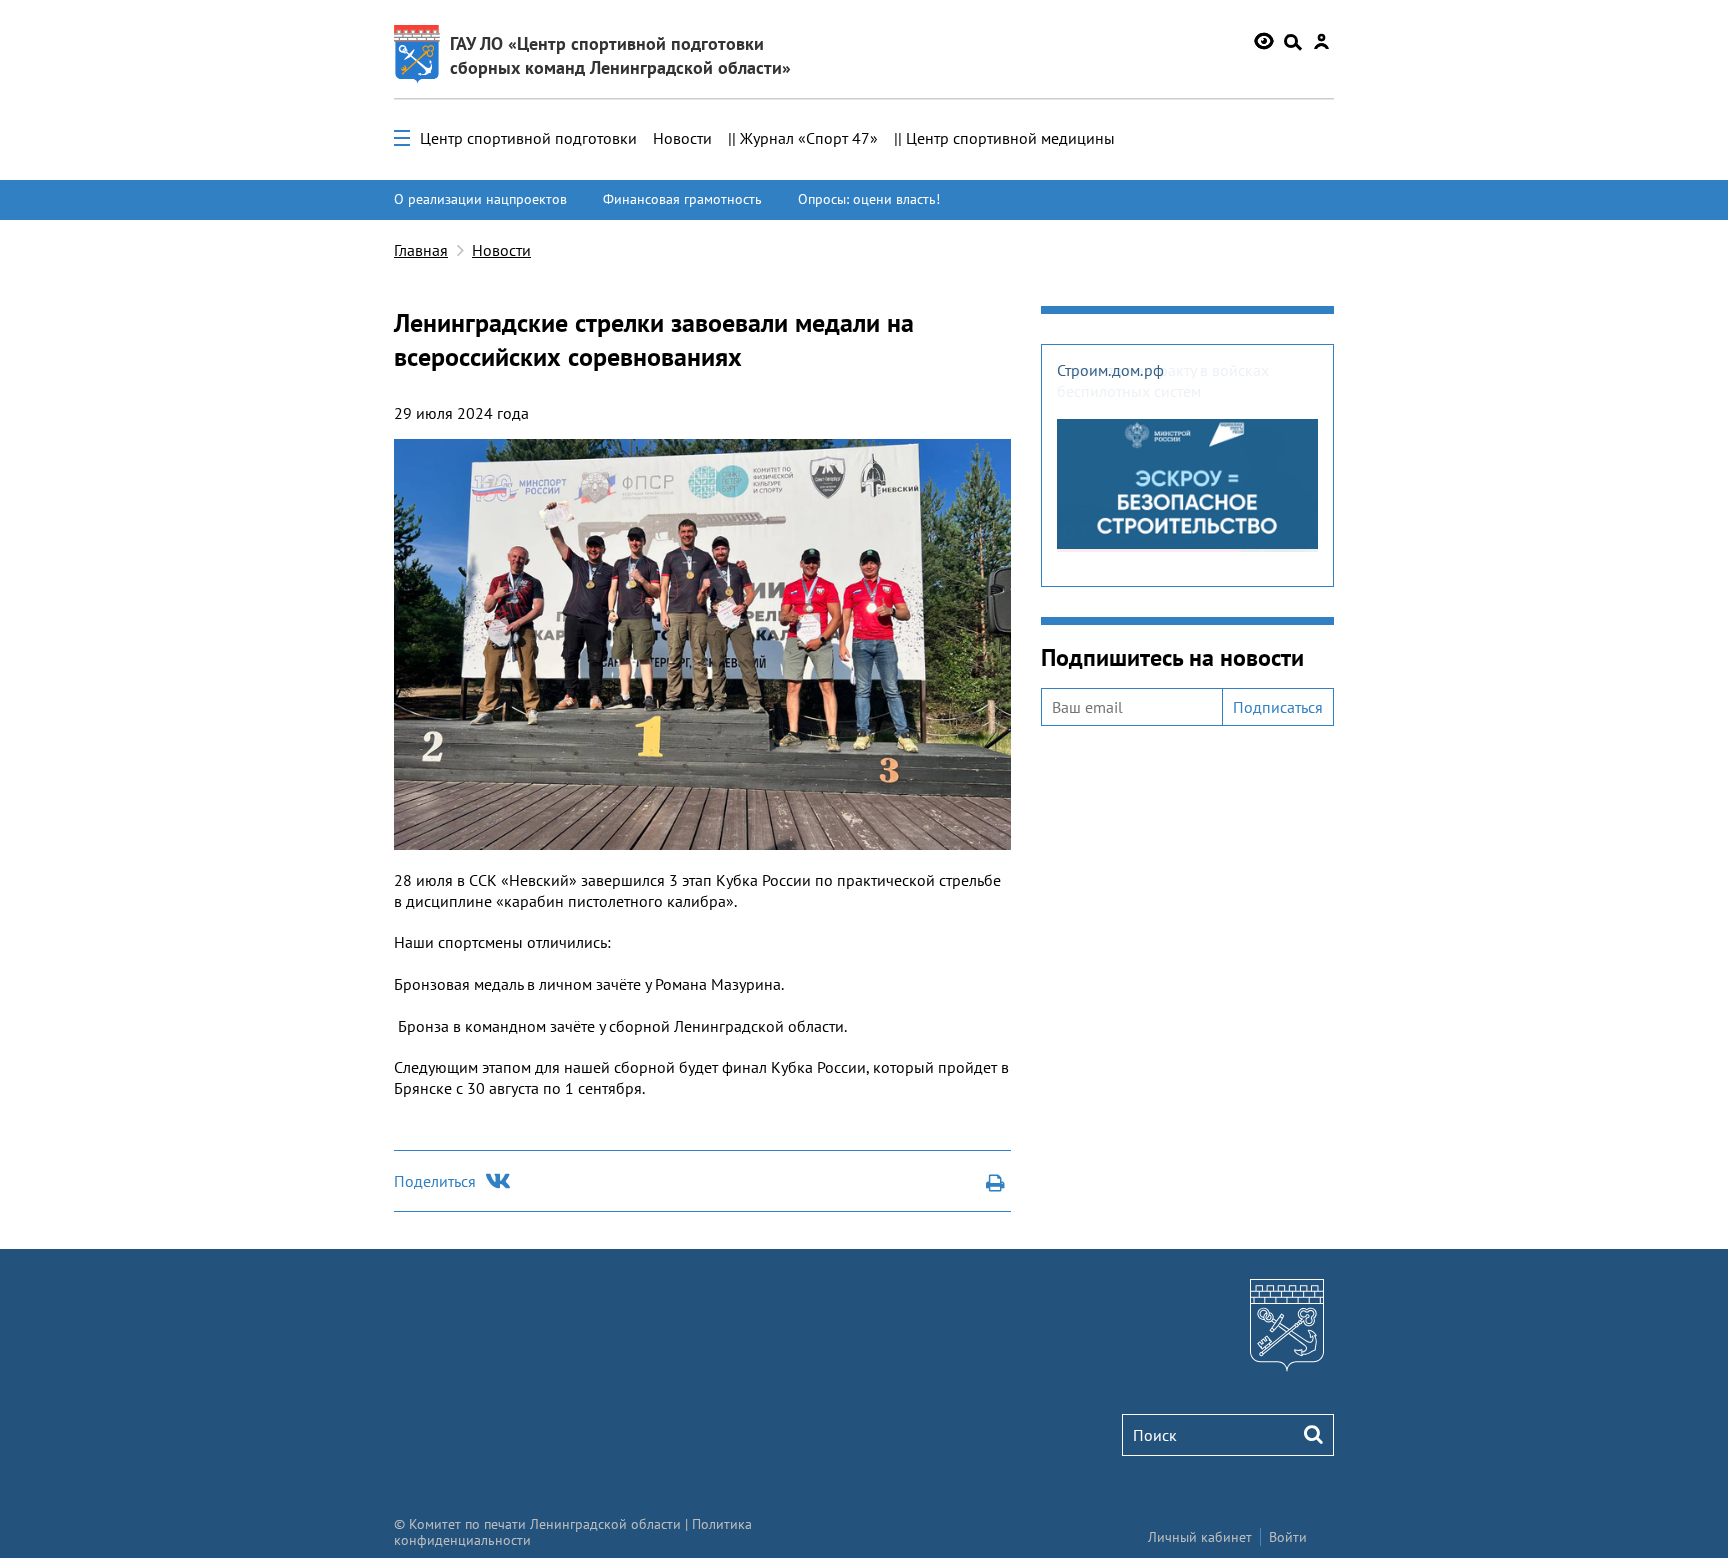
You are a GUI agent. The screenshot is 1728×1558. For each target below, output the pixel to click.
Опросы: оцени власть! (869, 199)
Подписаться (1278, 707)
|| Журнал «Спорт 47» (803, 138)
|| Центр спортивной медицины (1004, 138)
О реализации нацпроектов (480, 199)
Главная (421, 250)
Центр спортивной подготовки (528, 138)
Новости (682, 138)
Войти (1288, 1537)
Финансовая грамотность (682, 199)
